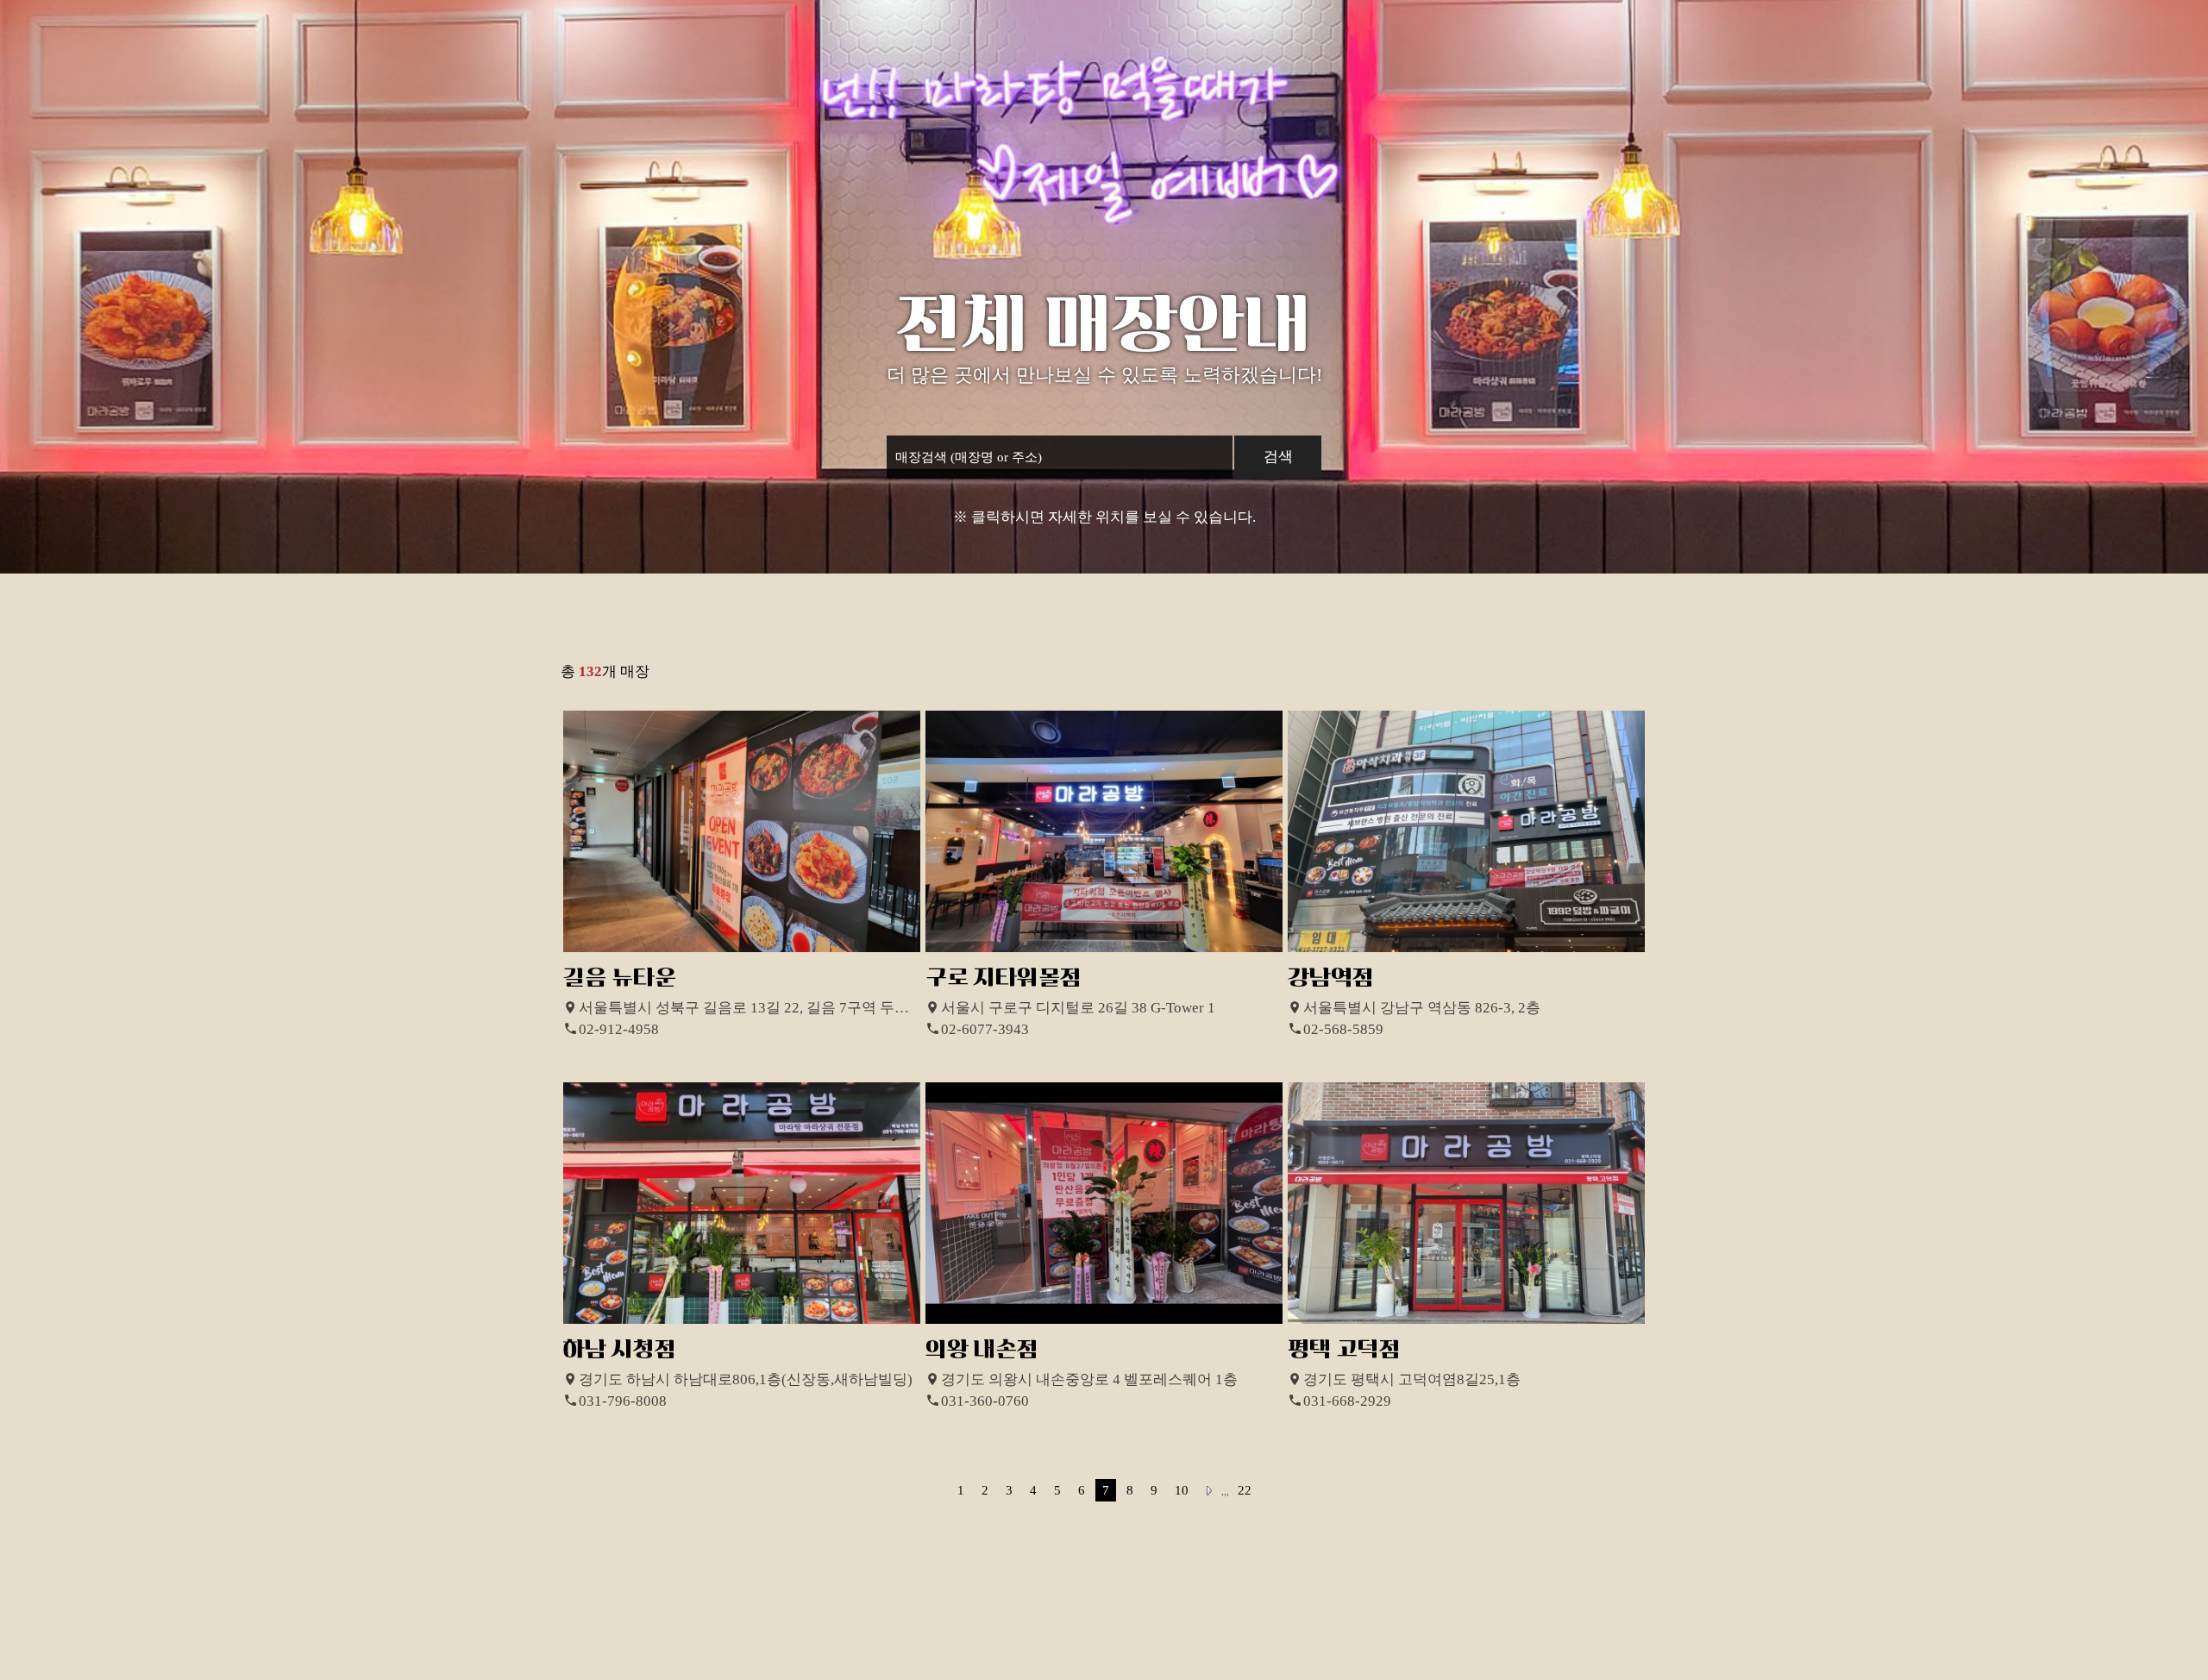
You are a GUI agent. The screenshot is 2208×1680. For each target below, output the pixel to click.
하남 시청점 (620, 1349)
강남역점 (1331, 978)
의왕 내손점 (982, 1349)
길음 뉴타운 (620, 978)
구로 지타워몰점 (1004, 978)
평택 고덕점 (1344, 1349)
